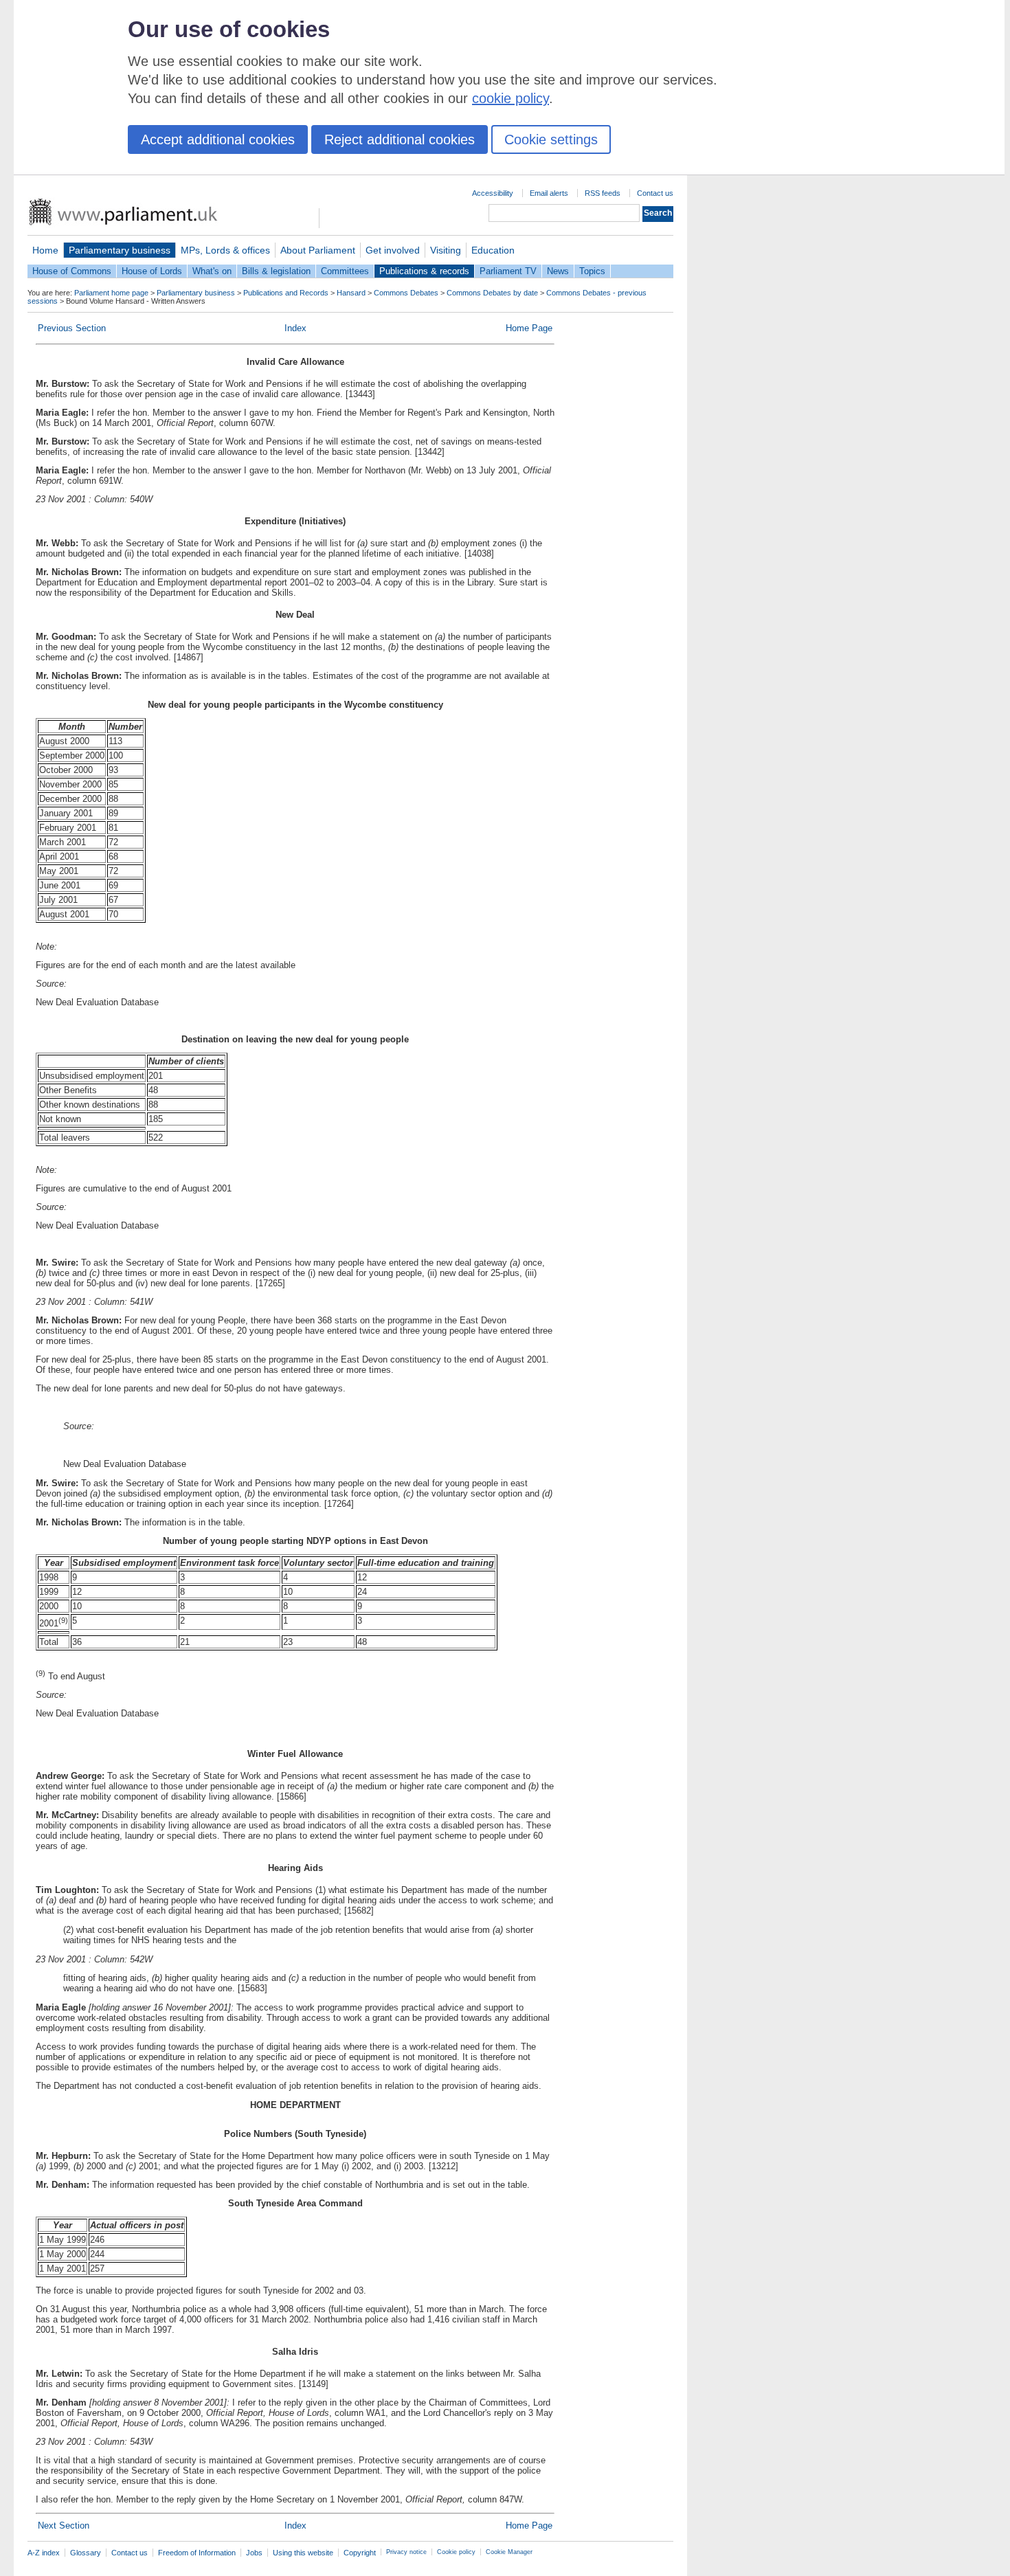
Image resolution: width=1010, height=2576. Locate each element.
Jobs (254, 2553)
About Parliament (318, 250)
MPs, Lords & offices (225, 250)
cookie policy (510, 98)
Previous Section (72, 328)
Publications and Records (286, 293)
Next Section (64, 2525)
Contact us (655, 193)
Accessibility (493, 193)
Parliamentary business (120, 250)
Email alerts (549, 193)
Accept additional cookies (218, 139)
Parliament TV (508, 271)
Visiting (446, 250)
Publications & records (424, 271)
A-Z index (44, 2553)
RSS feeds (603, 193)
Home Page (529, 328)
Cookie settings (551, 139)
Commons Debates (406, 293)
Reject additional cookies (400, 139)
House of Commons (72, 271)
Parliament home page (111, 293)
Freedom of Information (197, 2553)
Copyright (360, 2553)
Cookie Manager (509, 2552)
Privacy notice (406, 2552)
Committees (345, 271)
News (558, 271)
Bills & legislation (276, 271)
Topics (592, 271)
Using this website (303, 2553)
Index (295, 328)
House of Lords (152, 271)
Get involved (393, 250)
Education (493, 250)
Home (45, 250)
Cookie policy (456, 2552)
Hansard (351, 293)
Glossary (86, 2553)
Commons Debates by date (492, 293)
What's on (212, 271)
